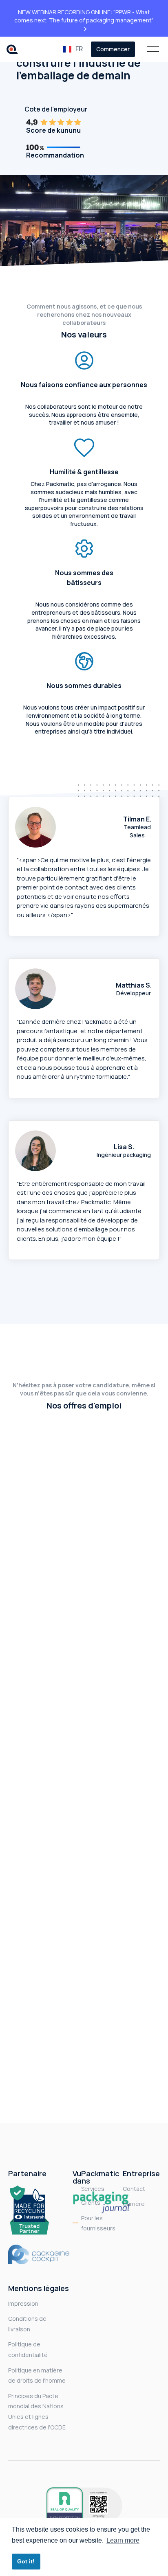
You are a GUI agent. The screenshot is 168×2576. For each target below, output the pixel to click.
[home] (14, 49)
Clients (91, 2203)
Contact (134, 2189)
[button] (74, 49)
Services (93, 2189)
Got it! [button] (26, 2561)
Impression (23, 2303)
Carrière (134, 2204)
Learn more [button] (123, 2540)
